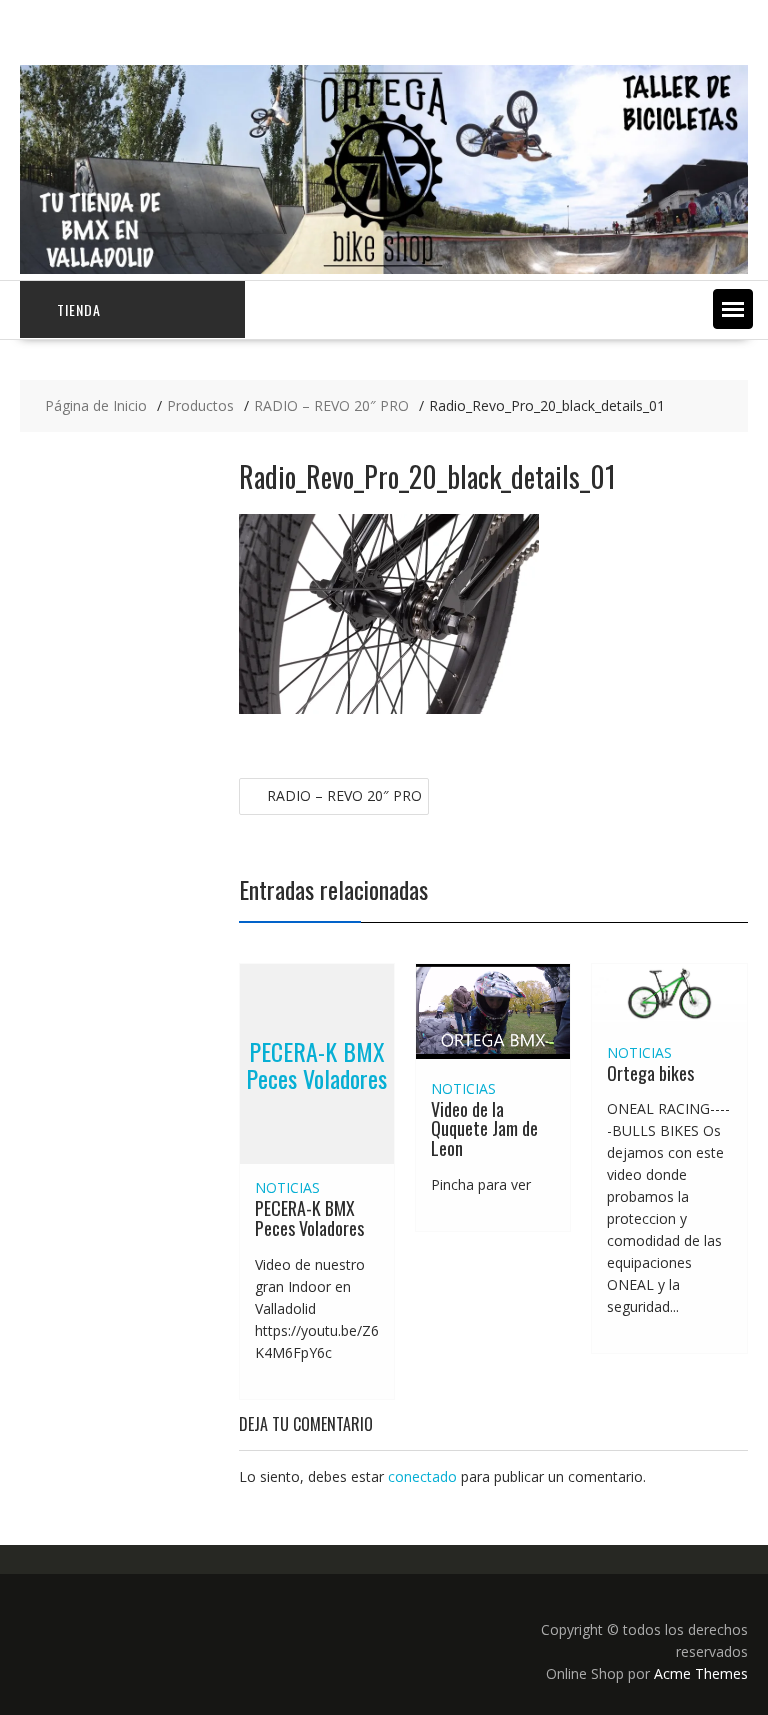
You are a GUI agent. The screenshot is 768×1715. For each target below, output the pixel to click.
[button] (733, 309)
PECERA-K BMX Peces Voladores (316, 1064)
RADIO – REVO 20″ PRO (344, 795)
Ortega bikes (650, 1073)
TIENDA (79, 309)
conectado (422, 1476)
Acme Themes (701, 1673)
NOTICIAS (287, 1187)
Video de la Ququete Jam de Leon (484, 1129)
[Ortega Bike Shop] (383, 268)
